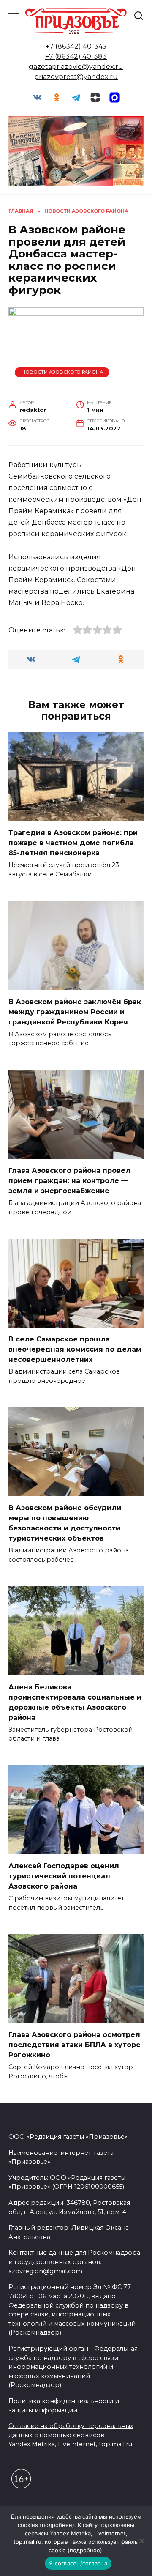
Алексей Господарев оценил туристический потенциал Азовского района (64, 1876)
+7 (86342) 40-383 (76, 56)
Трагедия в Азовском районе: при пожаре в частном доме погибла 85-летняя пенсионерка (73, 843)
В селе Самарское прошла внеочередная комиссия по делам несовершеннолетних (75, 1349)
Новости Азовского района (62, 372)
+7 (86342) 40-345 (76, 46)
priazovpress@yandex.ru (76, 77)
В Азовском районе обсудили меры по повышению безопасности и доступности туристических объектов (65, 1523)
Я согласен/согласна (78, 2563)
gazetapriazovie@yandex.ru (76, 67)
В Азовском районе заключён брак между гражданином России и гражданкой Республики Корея (75, 1012)
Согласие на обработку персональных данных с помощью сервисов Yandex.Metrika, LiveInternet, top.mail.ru (71, 2435)
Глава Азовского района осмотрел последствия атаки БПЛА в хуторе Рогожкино (75, 2045)
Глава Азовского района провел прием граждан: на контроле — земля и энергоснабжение (69, 1181)
